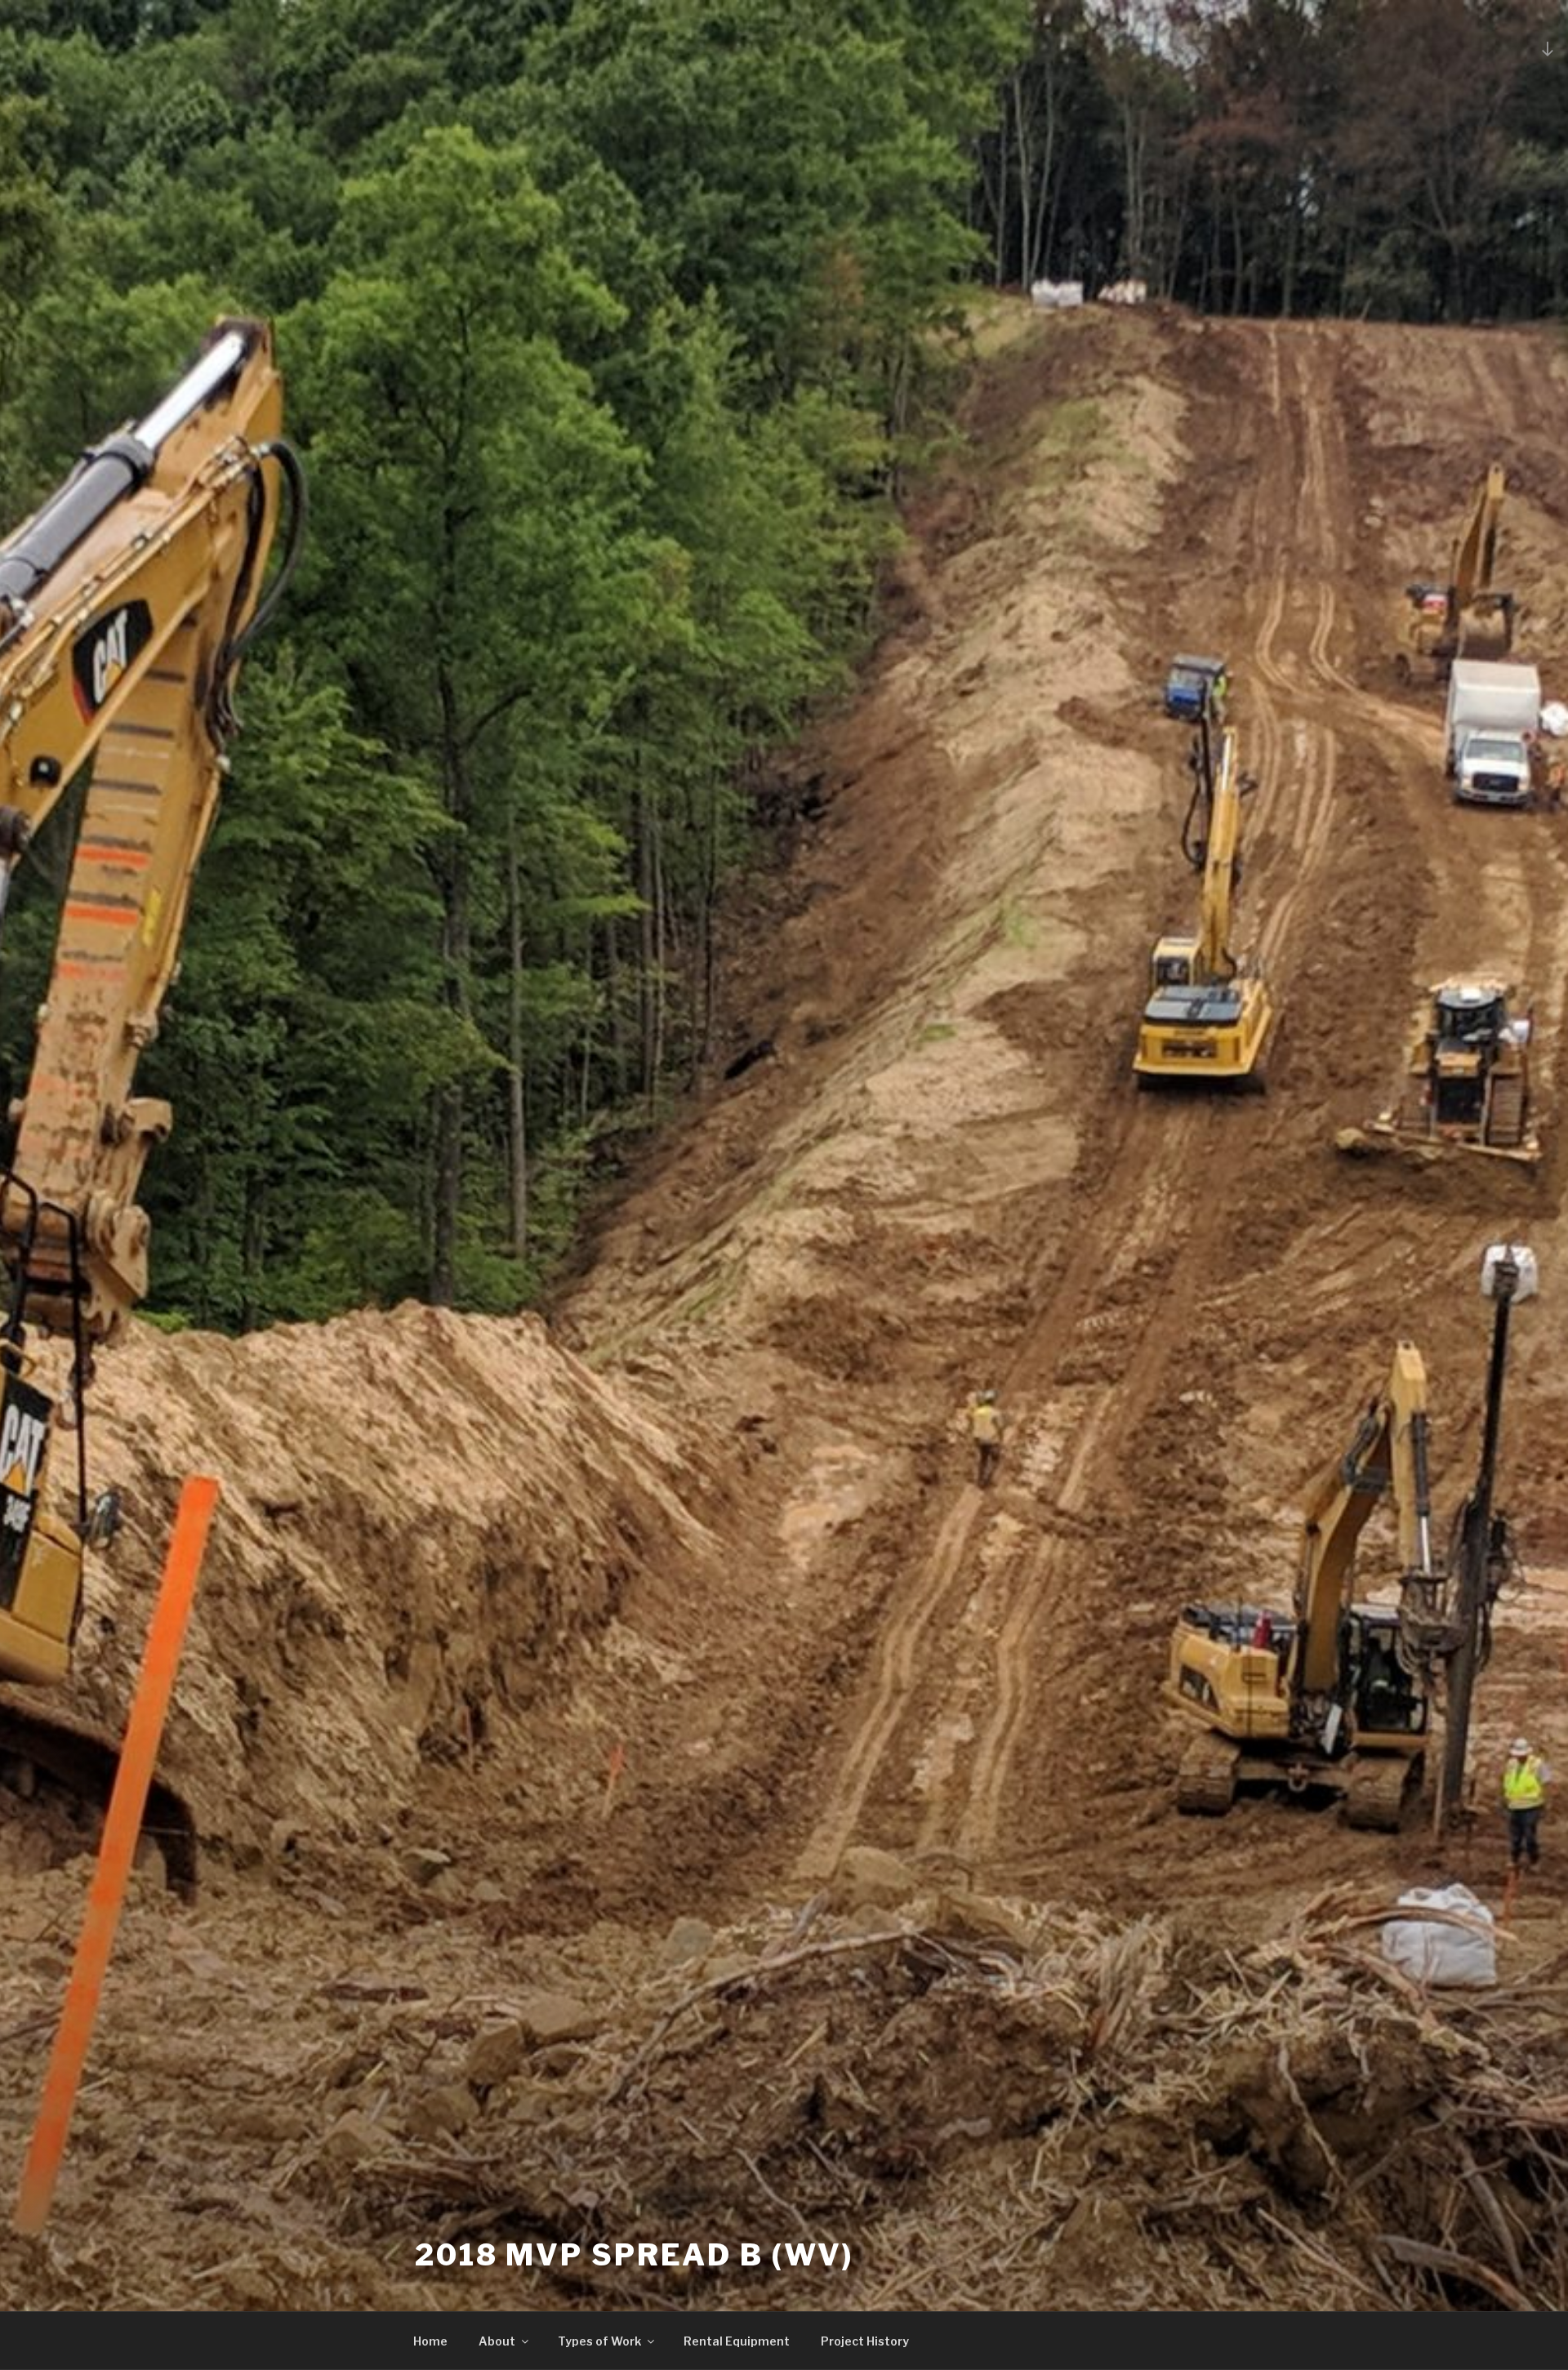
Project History (865, 2341)
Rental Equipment (737, 2341)
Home (430, 2341)
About (497, 2341)
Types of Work (599, 2341)
